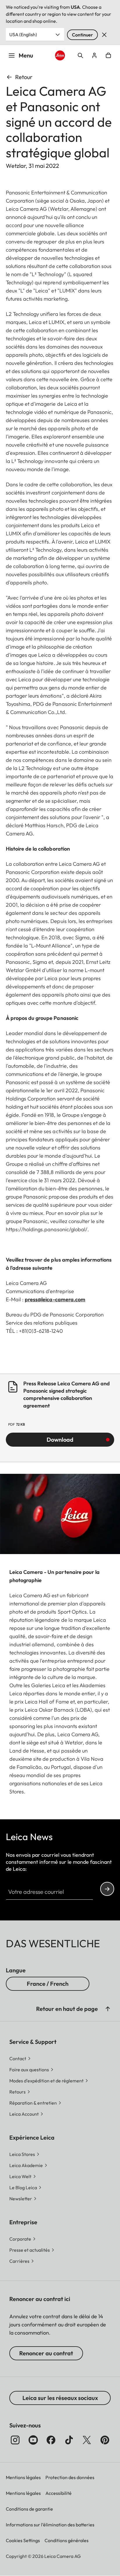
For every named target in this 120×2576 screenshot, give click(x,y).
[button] (108, 2009)
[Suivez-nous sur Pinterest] (105, 2440)
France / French (48, 1984)
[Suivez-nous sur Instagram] (15, 2440)
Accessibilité (59, 2493)
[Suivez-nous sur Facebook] (51, 2440)
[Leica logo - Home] (60, 56)
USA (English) (23, 34)
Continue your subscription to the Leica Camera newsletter (107, 1889)
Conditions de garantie (29, 2509)
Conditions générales (67, 2540)
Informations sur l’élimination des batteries (50, 2525)
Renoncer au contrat (46, 2353)
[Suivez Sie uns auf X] (87, 2440)
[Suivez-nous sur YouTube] (33, 2440)
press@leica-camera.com (55, 1299)
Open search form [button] (80, 55)
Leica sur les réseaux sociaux (60, 2398)
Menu (26, 55)
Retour (24, 77)
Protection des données (70, 2477)
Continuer (82, 35)
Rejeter (104, 35)
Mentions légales (23, 2477)
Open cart (108, 55)
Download (60, 1439)
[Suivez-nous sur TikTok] (69, 2440)
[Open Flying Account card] (94, 55)
